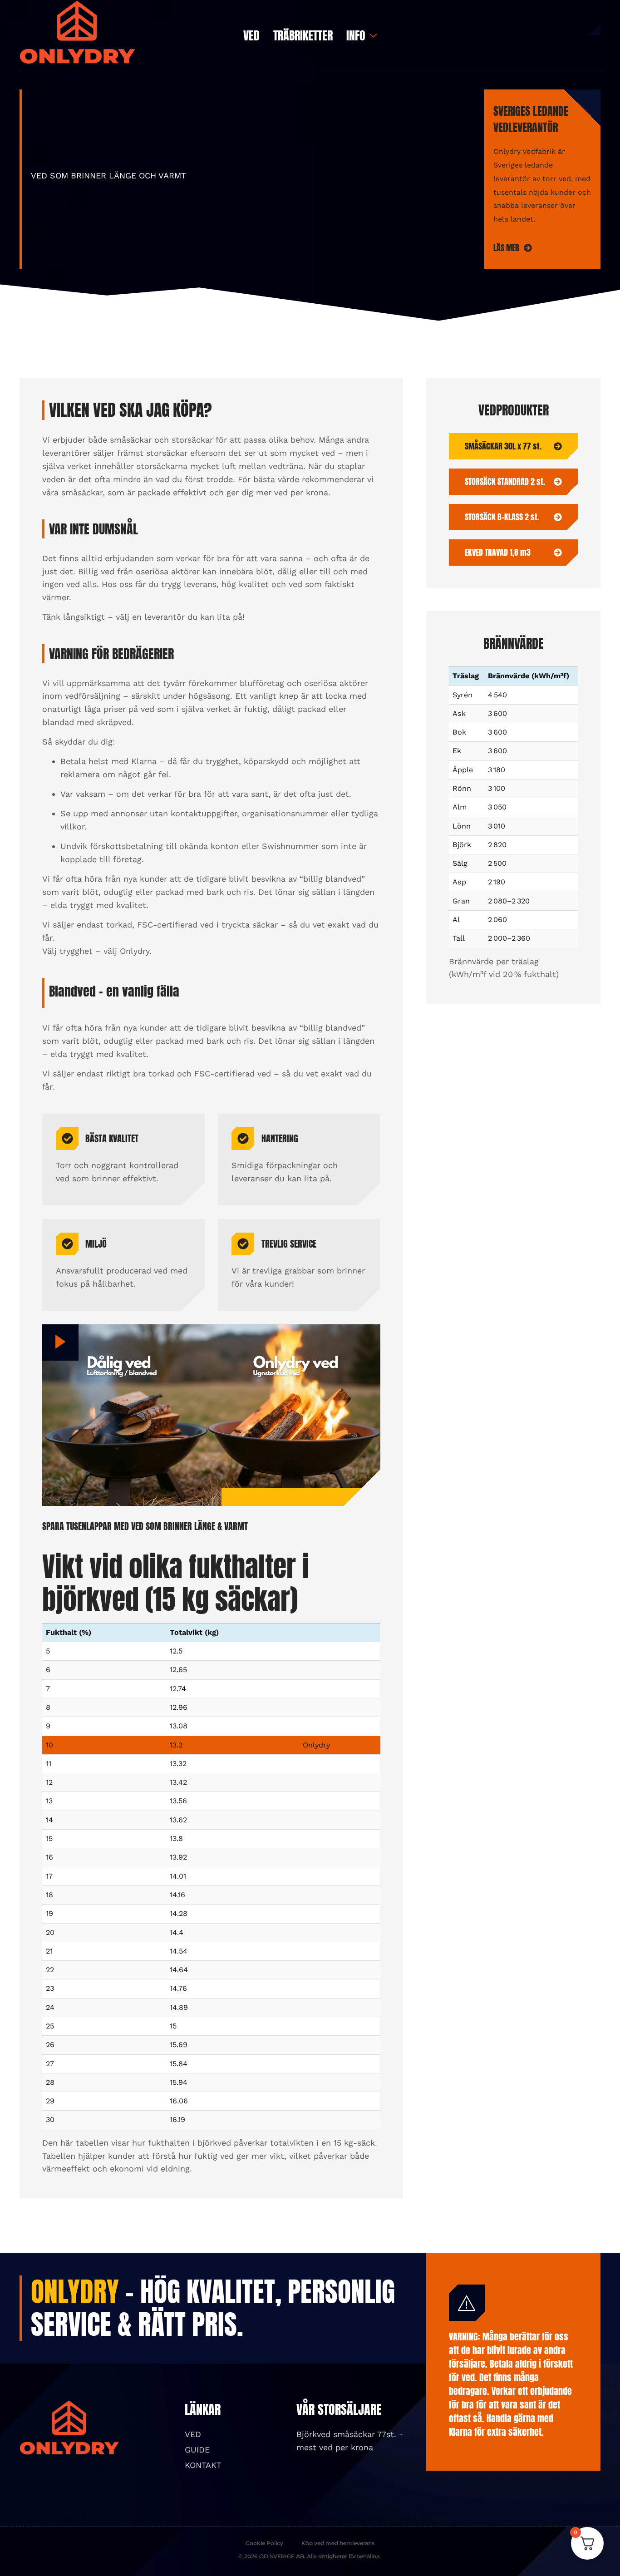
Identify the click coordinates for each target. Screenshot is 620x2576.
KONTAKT (203, 2465)
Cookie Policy (264, 2543)
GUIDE (197, 2450)
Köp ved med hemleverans (338, 2543)
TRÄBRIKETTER (303, 35)
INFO (356, 35)
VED (251, 35)
